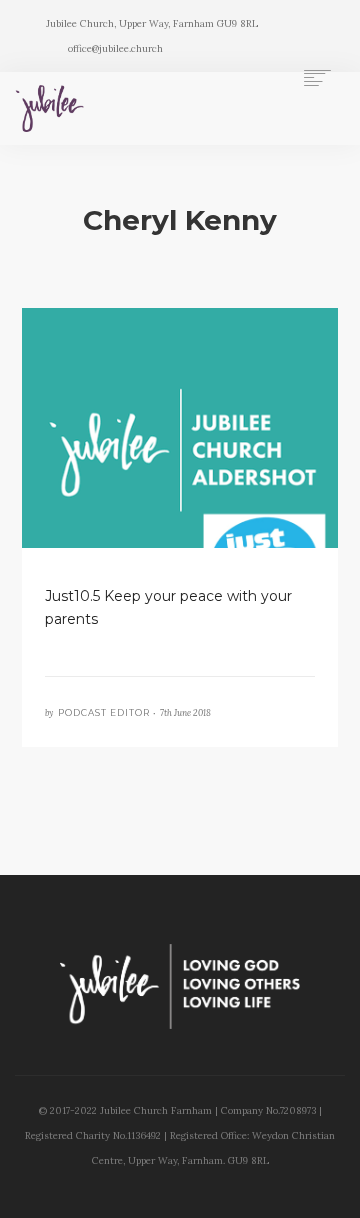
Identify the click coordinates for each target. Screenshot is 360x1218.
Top (337, 1190)
